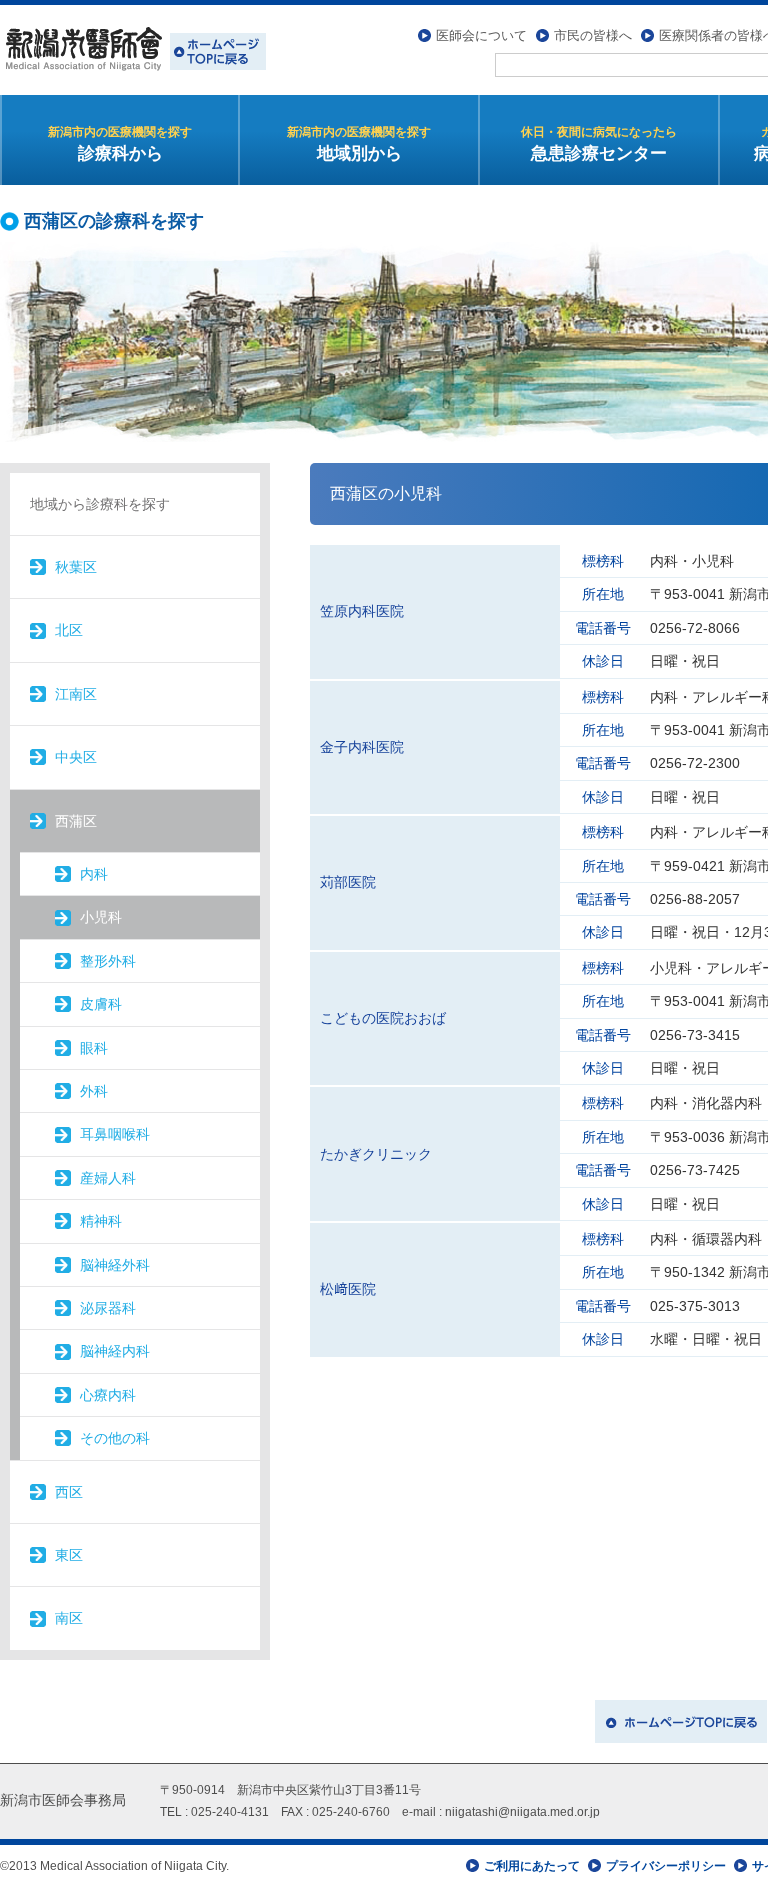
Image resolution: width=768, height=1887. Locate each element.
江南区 (76, 694)
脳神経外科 (115, 1265)
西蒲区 (76, 821)
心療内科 (108, 1395)
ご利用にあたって (532, 1866)
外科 (94, 1091)
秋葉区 (76, 567)
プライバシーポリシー (666, 1866)
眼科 (94, 1048)
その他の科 (115, 1438)
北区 (69, 630)
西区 (69, 1492)
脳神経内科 (115, 1351)
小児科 (101, 917)
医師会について (481, 35)
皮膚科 (101, 1004)
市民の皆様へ (593, 35)
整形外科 (108, 961)
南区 (69, 1618)
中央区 (76, 757)
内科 (94, 874)
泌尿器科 (108, 1308)
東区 (69, 1555)
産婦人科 (108, 1178)
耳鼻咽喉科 (115, 1134)
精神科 (101, 1221)
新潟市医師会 (133, 50)
